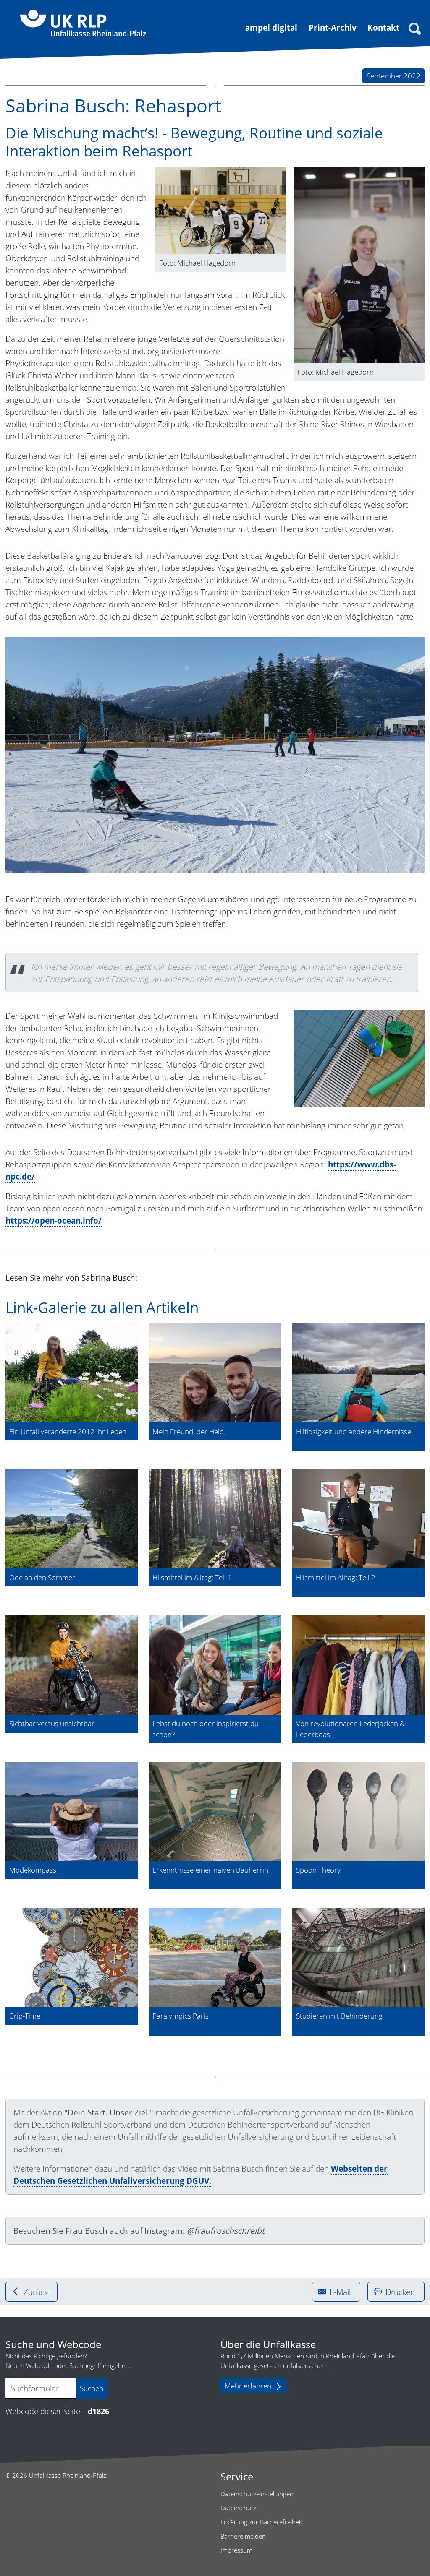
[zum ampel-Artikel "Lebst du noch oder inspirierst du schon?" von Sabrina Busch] (215, 1665)
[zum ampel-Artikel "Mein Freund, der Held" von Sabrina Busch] (215, 1373)
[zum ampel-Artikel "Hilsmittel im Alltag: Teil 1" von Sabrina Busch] (215, 1519)
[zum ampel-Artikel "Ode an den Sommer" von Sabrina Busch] (72, 1519)
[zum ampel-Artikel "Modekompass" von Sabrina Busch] (72, 1811)
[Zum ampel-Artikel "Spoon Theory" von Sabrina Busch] (358, 1811)
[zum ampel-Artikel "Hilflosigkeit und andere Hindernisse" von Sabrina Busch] (358, 1373)
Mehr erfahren (248, 2386)
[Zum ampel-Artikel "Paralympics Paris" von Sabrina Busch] (215, 1957)
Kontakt (383, 27)
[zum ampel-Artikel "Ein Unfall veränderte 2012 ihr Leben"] (72, 1373)
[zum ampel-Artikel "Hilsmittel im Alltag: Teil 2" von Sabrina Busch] (358, 1519)
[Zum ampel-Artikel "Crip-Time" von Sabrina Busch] (72, 1957)
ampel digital (271, 27)
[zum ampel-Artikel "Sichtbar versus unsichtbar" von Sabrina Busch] (72, 1665)
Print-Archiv (333, 27)
